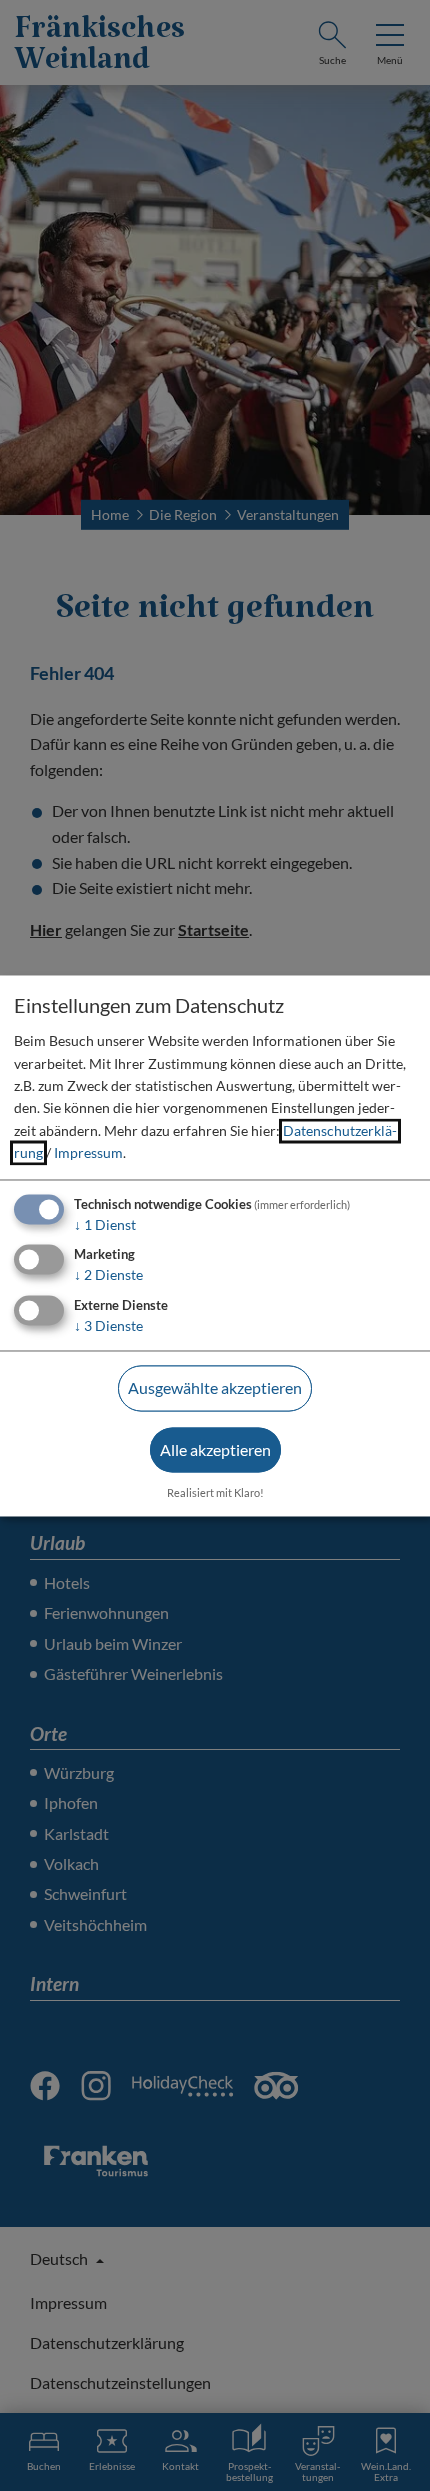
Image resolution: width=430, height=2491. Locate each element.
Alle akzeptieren (215, 1449)
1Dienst (105, 1224)
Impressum (88, 1153)
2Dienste (108, 1275)
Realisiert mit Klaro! (215, 1492)
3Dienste (108, 1326)
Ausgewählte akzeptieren (215, 1388)
